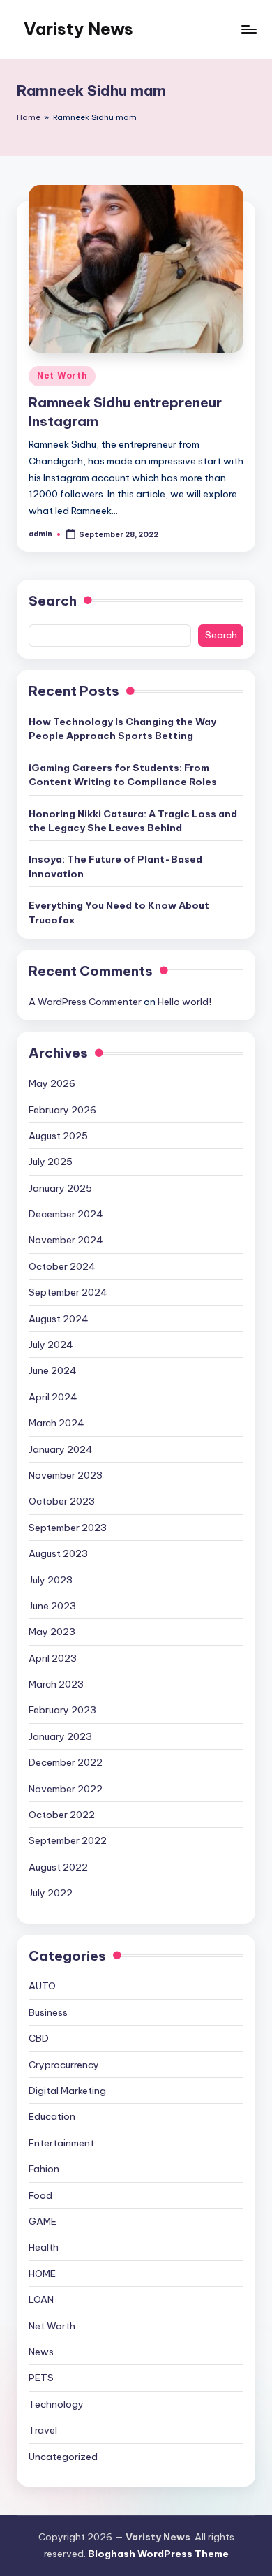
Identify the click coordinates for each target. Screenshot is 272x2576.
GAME (43, 2221)
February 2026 (62, 1110)
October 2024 (62, 1266)
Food (40, 2195)
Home (29, 117)
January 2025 (60, 1188)
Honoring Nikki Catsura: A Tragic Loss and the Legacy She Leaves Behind (133, 821)
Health (44, 2247)
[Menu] (248, 29)
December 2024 (66, 1214)
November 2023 (66, 1475)
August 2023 (58, 1553)
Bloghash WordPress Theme (158, 2554)
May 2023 (52, 1632)
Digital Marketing (67, 2091)
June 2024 (53, 1370)
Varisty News (78, 29)
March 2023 (56, 1684)
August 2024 (59, 1319)
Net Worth (62, 375)
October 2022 (62, 1815)
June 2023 (52, 1606)
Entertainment (61, 2143)
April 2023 (53, 1658)
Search (53, 601)
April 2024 (53, 1397)
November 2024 (66, 1240)
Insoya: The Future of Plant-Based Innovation (115, 866)
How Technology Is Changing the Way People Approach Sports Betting (122, 729)
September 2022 (68, 1840)
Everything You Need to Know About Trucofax (119, 912)
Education (52, 2116)
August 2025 (58, 1136)
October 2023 (62, 1501)
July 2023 (51, 1580)
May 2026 (52, 1083)
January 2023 (60, 1736)
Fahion (44, 2169)
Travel (43, 2430)
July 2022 (51, 1893)
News (41, 2352)
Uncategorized (63, 2457)
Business (48, 2012)
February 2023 (62, 1710)
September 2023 (68, 1528)
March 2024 (56, 1423)
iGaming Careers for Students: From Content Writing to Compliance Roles (123, 775)
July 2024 (51, 1345)
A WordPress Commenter (85, 1002)
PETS (41, 2378)
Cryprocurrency (64, 2065)
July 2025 (51, 1162)
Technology (56, 2404)
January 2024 (61, 1449)
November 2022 (66, 1789)
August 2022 (58, 1867)
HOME (42, 2274)
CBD (39, 2038)
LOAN (41, 2299)
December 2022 (66, 1762)
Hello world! (184, 1002)
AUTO (42, 1986)
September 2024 (68, 1292)
